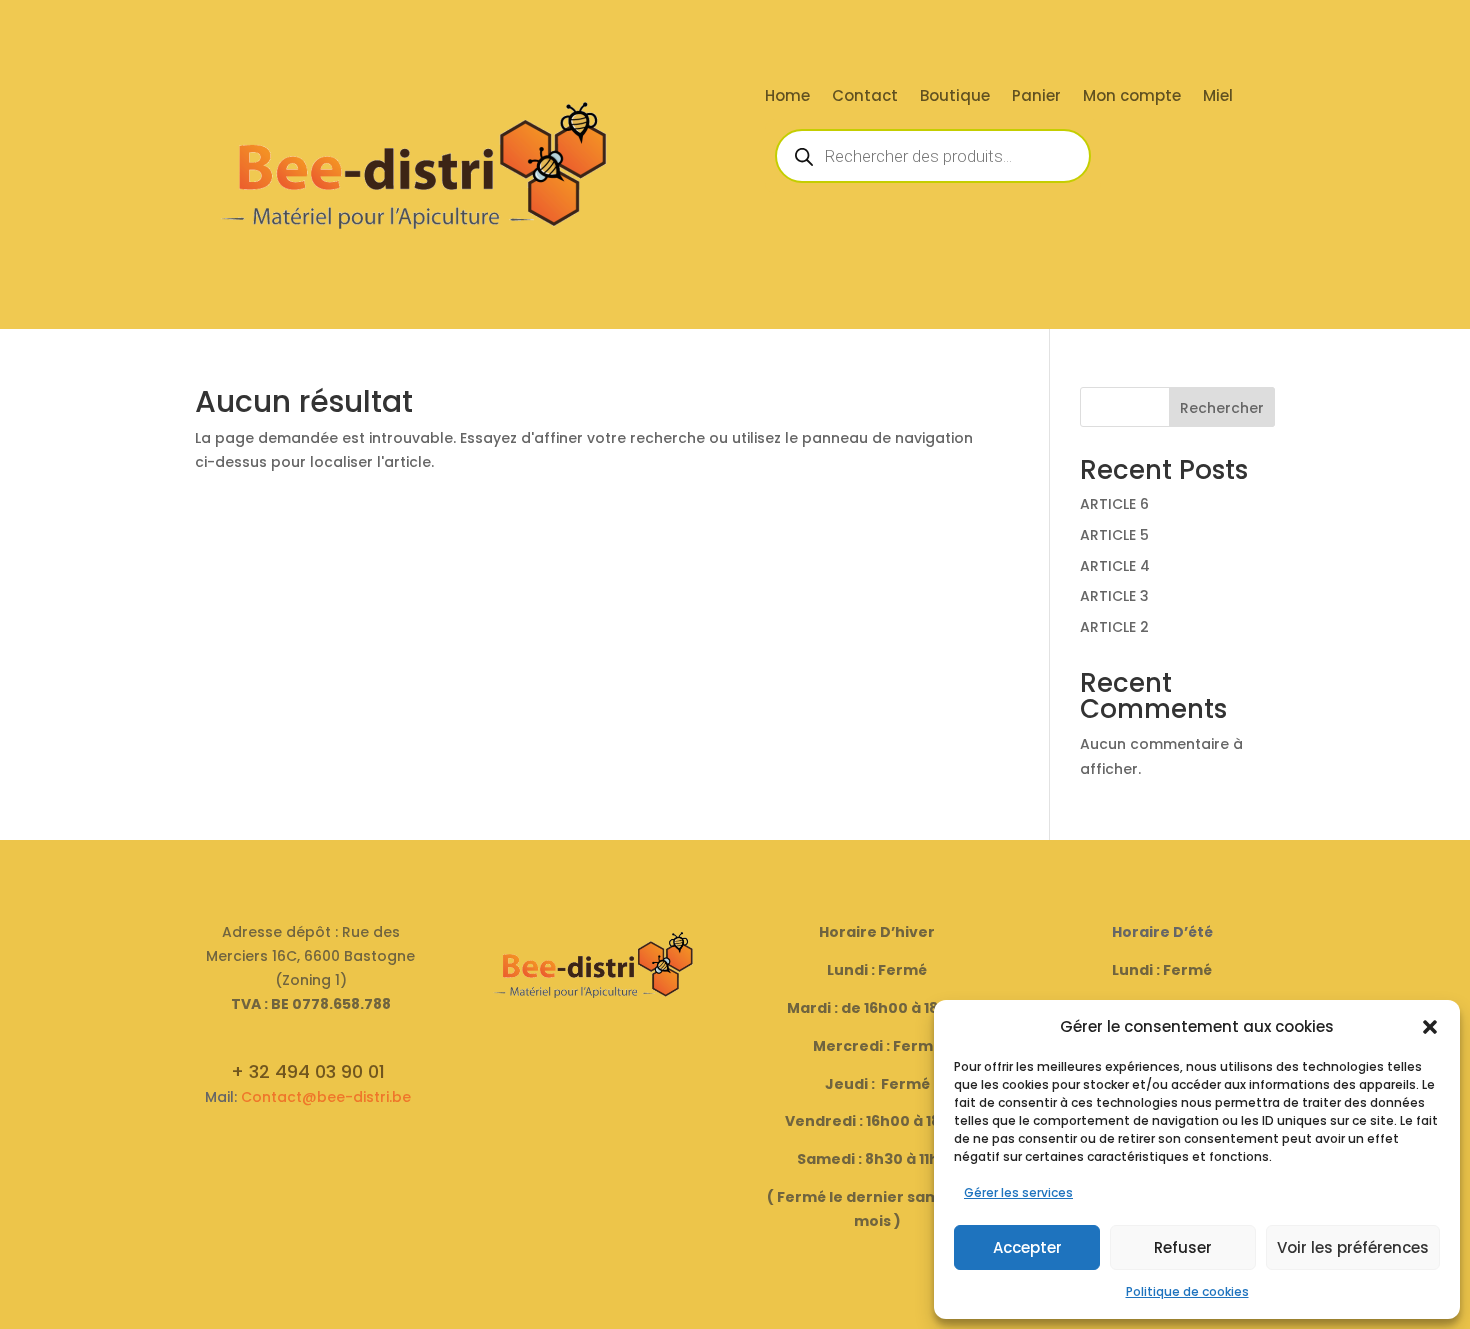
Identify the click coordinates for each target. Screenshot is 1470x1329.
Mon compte (1132, 97)
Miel (1218, 97)
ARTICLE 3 (1114, 596)
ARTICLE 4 (1115, 566)
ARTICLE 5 (1114, 535)
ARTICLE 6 (1114, 504)
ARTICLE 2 (1114, 627)
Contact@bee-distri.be (326, 1097)
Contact (865, 97)
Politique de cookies (1187, 1291)
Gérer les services (1018, 1192)
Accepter (1027, 1247)
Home (787, 97)
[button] (1430, 1027)
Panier (1036, 97)
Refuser (1183, 1247)
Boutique (955, 97)
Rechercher (1222, 408)
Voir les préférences (1353, 1247)
